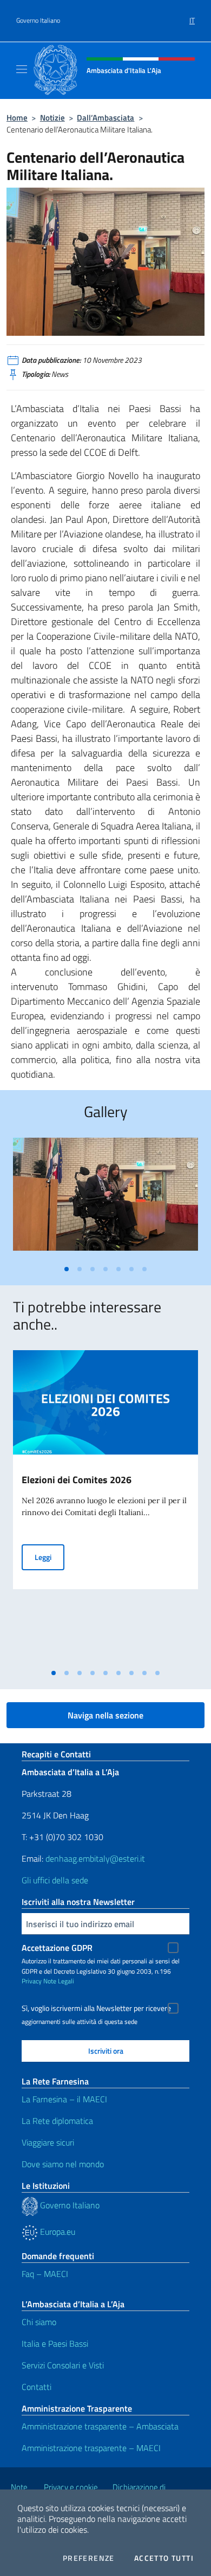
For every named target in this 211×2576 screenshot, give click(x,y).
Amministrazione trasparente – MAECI (91, 2448)
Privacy (32, 1981)
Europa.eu (57, 2232)
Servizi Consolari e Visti (63, 2365)
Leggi (50, 1557)
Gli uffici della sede (55, 1880)
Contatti (37, 2387)
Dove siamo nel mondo (63, 2164)
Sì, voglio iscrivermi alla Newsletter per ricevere (96, 2008)
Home (17, 118)
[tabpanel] (105, 1199)
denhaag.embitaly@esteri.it (95, 1858)
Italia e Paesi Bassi (55, 2343)
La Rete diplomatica (57, 2121)
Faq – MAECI (45, 2274)
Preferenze (89, 2558)
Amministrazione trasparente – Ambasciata (100, 2426)
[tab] (67, 1269)
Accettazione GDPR (57, 1948)
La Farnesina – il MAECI (64, 2099)
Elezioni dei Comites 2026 (77, 1480)
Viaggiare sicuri (48, 2142)
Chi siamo (39, 2322)
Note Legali (59, 1981)
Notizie (52, 118)
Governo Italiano (38, 21)
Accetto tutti (164, 2558)
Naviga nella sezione (105, 1715)
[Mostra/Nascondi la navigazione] (22, 69)
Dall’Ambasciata (105, 118)
